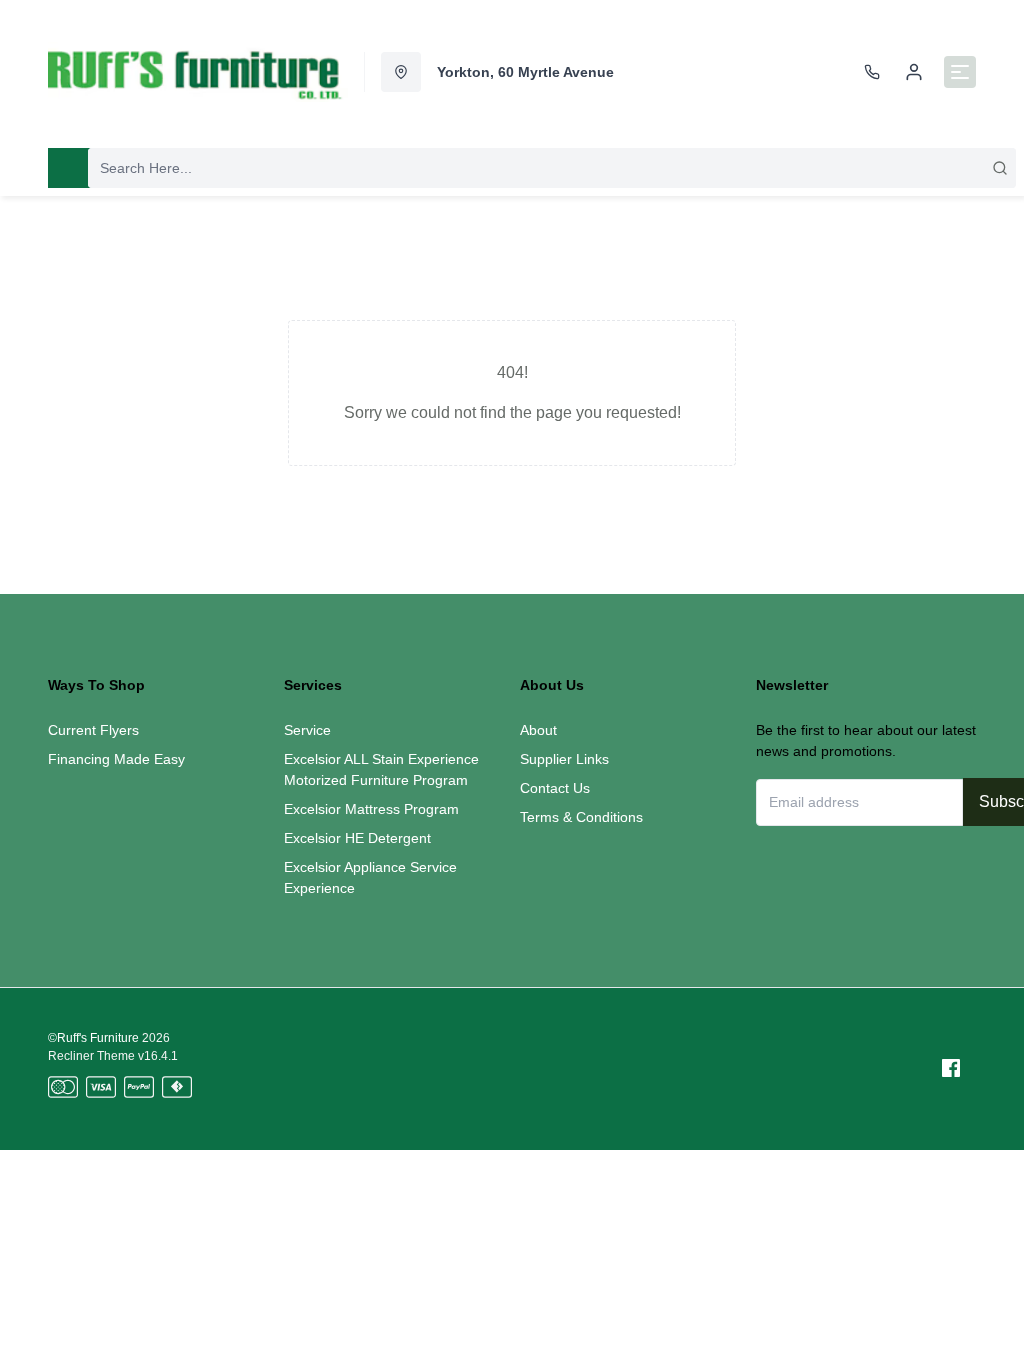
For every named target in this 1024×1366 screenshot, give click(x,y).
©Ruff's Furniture (93, 1038)
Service (307, 730)
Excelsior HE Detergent (357, 838)
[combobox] (552, 168)
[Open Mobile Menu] (960, 72)
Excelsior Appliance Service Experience (370, 877)
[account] (914, 72)
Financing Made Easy (116, 759)
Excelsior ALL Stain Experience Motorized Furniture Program (381, 769)
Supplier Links (564, 759)
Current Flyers (93, 730)
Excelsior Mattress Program (371, 809)
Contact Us (555, 788)
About (538, 730)
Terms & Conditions (581, 817)
